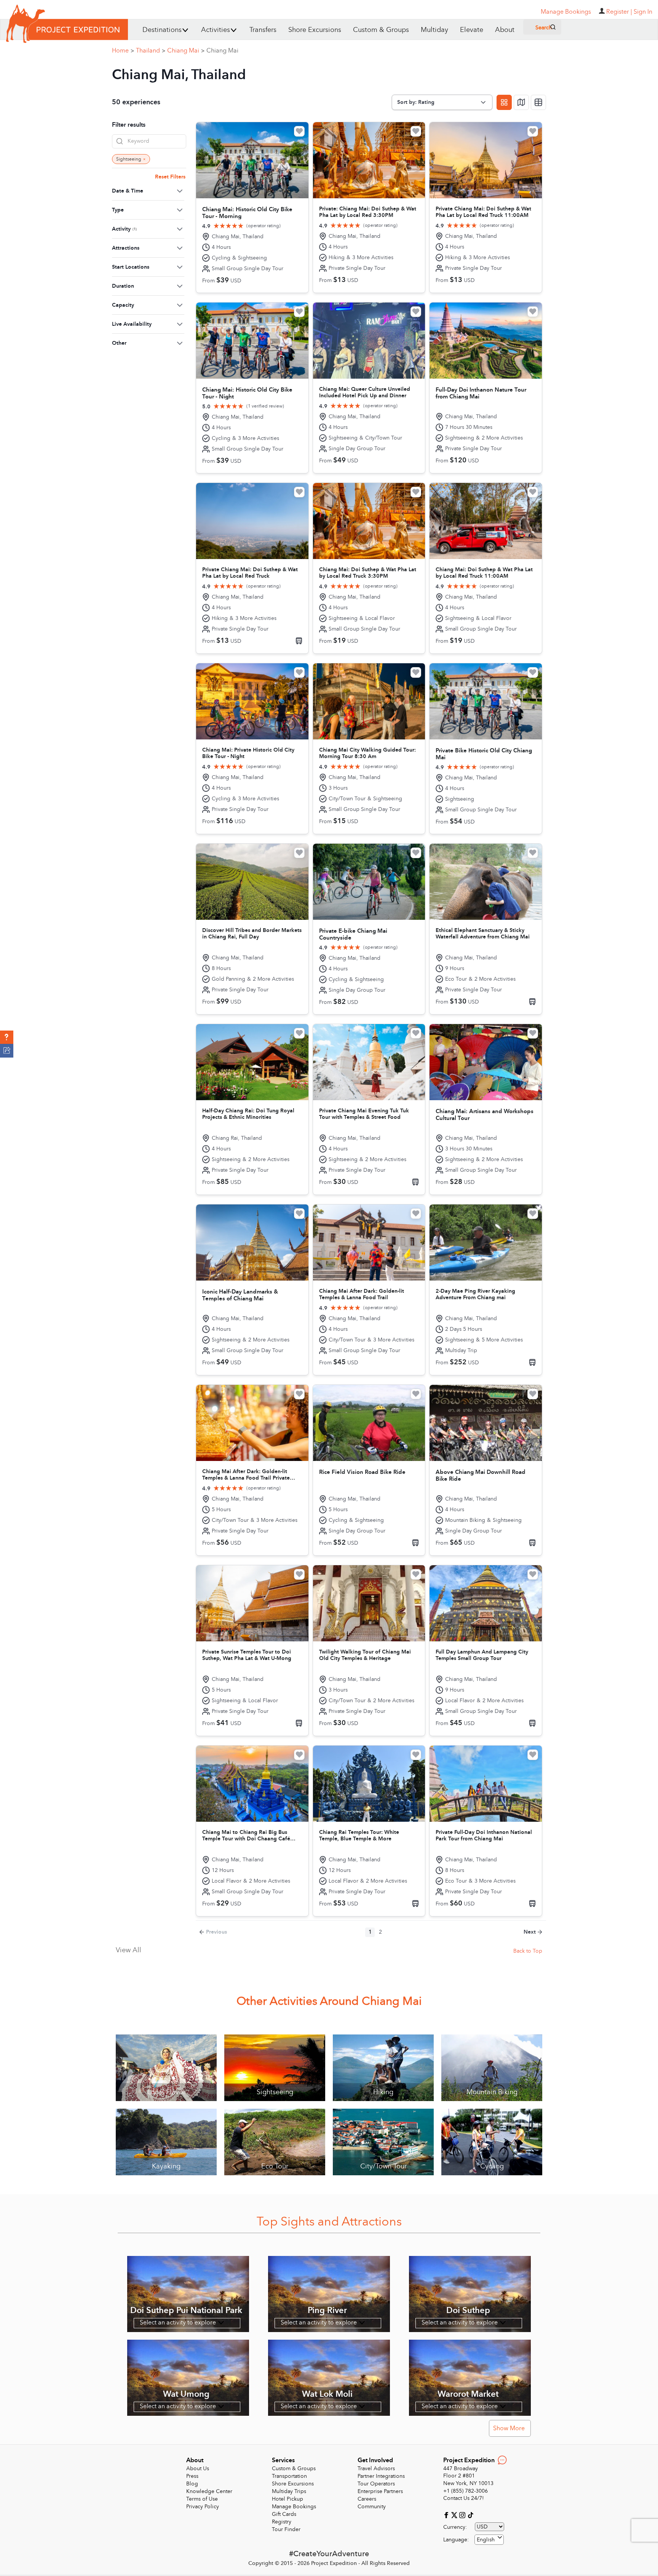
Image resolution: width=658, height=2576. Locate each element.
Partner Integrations (381, 2476)
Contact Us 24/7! (464, 2498)
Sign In (643, 12)
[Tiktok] (470, 2515)
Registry (282, 2522)
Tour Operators (376, 2484)
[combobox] (489, 2540)
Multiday (434, 30)
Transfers (263, 30)
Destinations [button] (162, 30)
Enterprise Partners (380, 2491)
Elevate (472, 30)
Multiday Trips (289, 2491)
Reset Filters (170, 177)
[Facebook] (447, 2515)
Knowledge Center (209, 2491)
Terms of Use (202, 2499)
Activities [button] (216, 30)
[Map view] (521, 102)
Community (372, 2507)
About (505, 30)
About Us (198, 2468)
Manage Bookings (294, 2507)
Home (123, 51)
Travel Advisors (376, 2468)
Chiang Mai (186, 51)
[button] (7, 1037)
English (486, 2540)
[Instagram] (463, 2515)
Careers (367, 2499)
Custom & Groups (381, 30)
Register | (619, 12)
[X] (455, 2515)
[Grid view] (504, 102)
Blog (192, 2484)
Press (192, 2476)
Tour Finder (286, 2529)
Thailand (151, 51)
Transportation (289, 2476)
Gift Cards (284, 2514)
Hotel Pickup (287, 2499)
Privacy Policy (203, 2507)
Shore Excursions (315, 30)
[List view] (538, 102)
